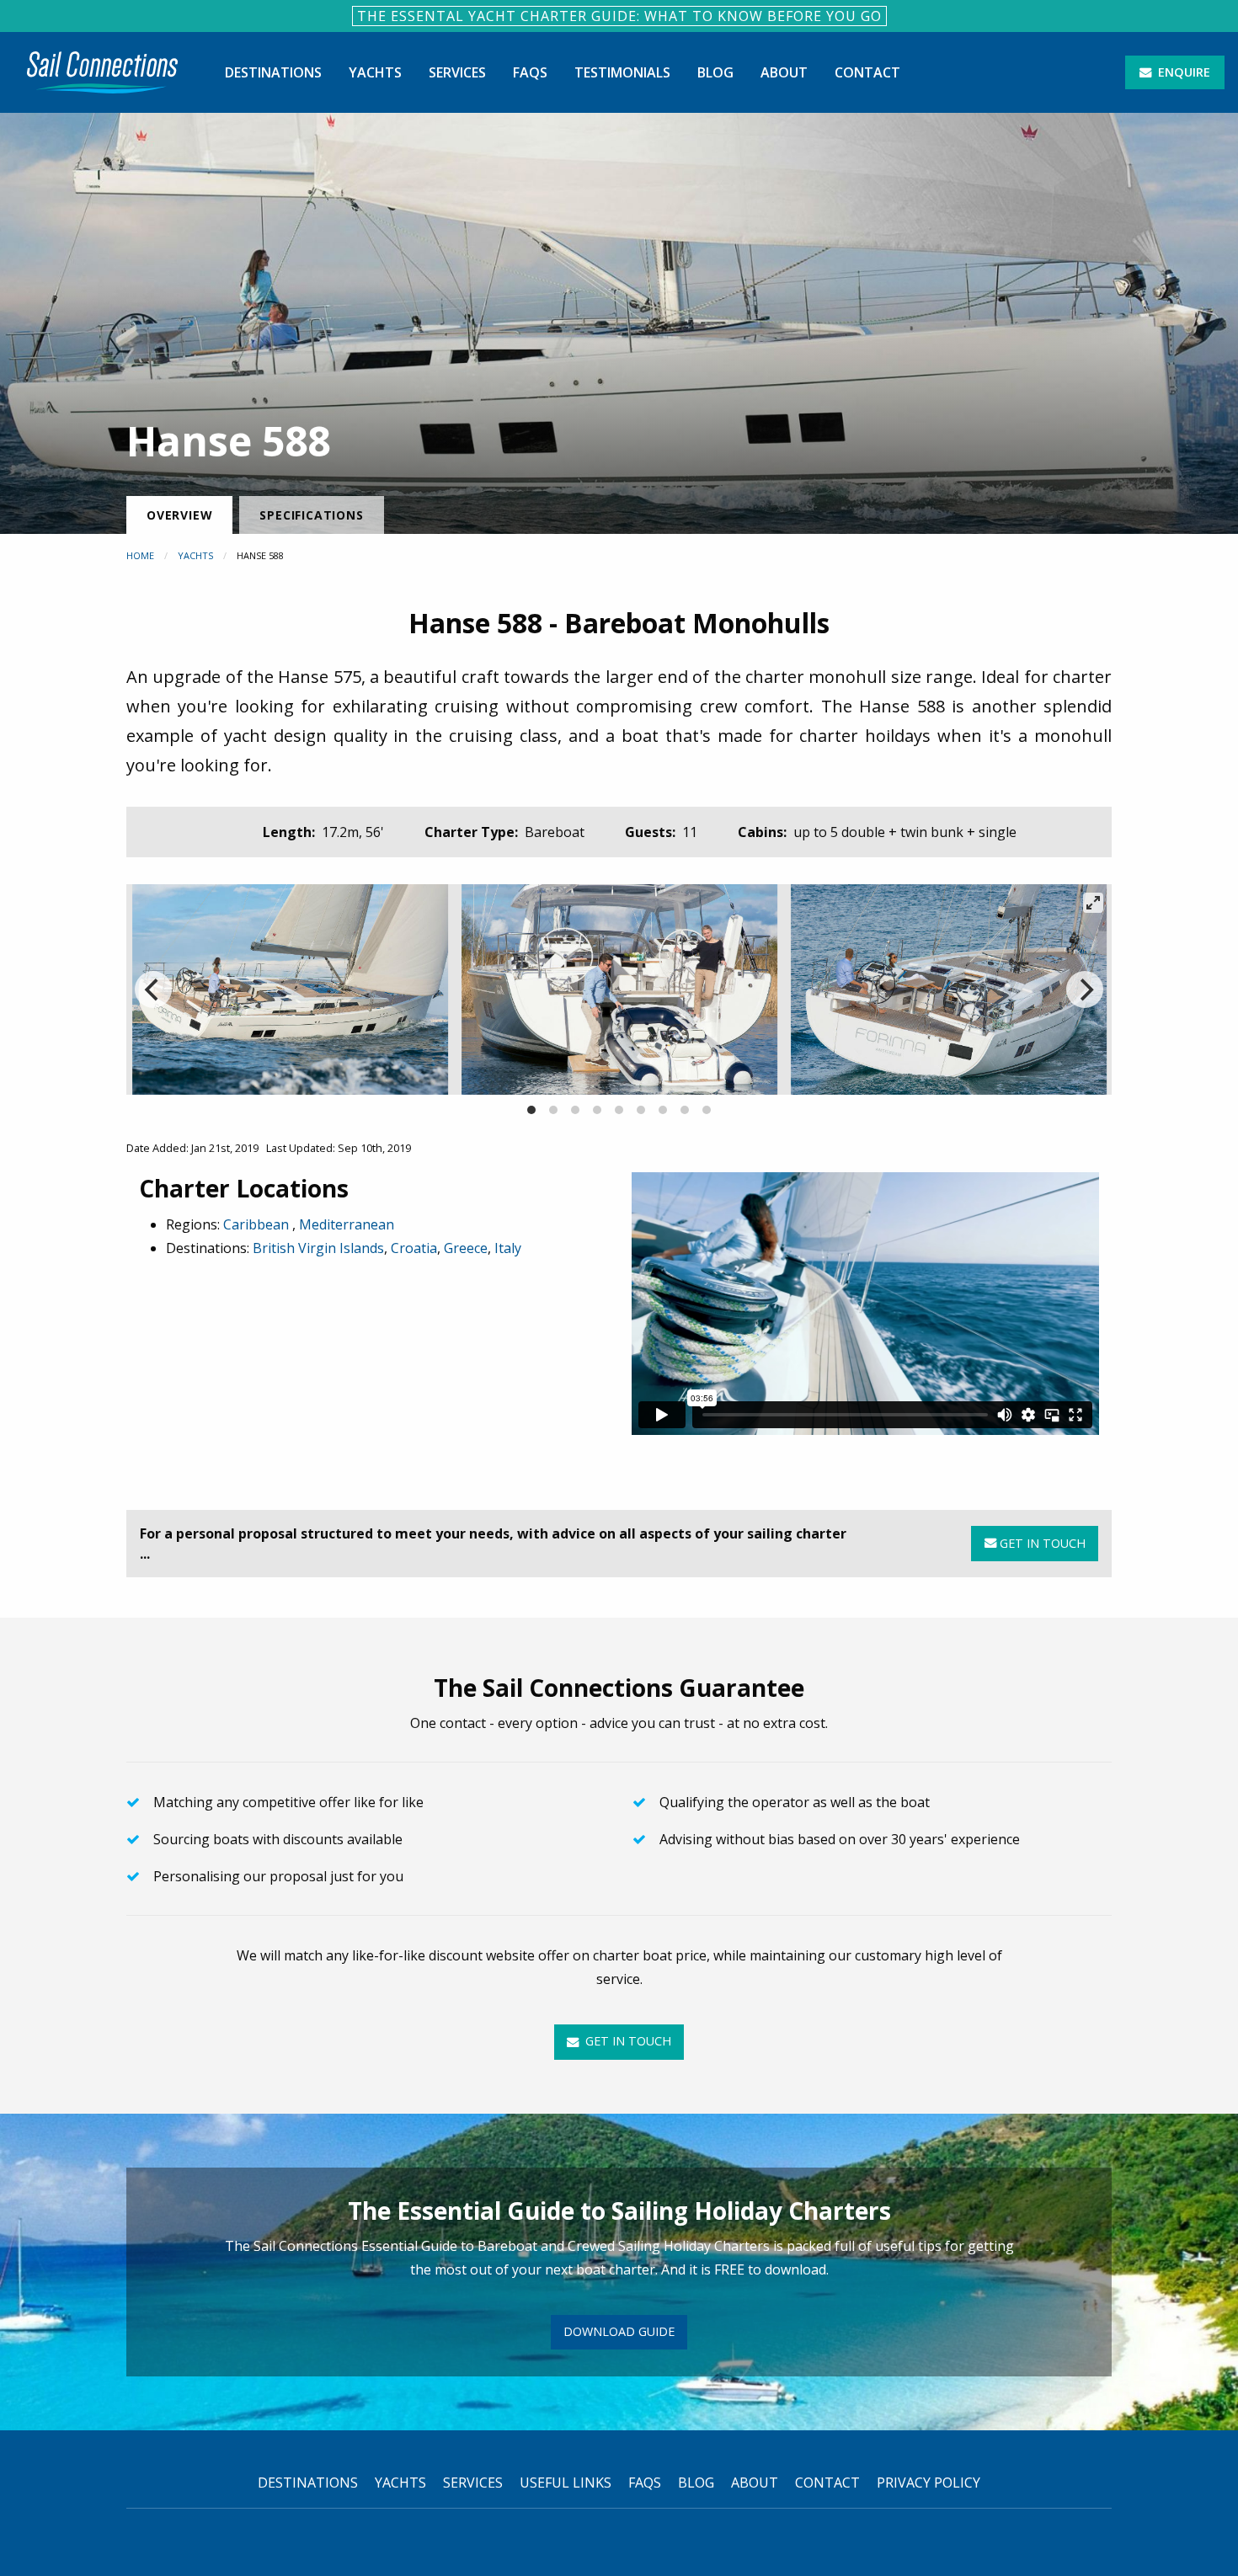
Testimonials (622, 72)
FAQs (530, 72)
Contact (867, 72)
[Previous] (153, 989)
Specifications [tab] (311, 515)
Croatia (414, 1248)
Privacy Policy (928, 2483)
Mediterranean (347, 1224)
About (784, 72)
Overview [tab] (179, 515)
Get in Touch (1041, 1543)
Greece (466, 1248)
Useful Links (566, 2483)
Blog (715, 72)
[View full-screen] (1093, 903)
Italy (508, 1248)
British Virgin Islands (318, 1248)
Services (457, 72)
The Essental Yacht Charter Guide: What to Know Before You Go (619, 16)
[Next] (1085, 989)
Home (140, 555)
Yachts (375, 72)
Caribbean (258, 1224)
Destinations (273, 72)
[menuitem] (102, 72)
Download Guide (619, 2331)
